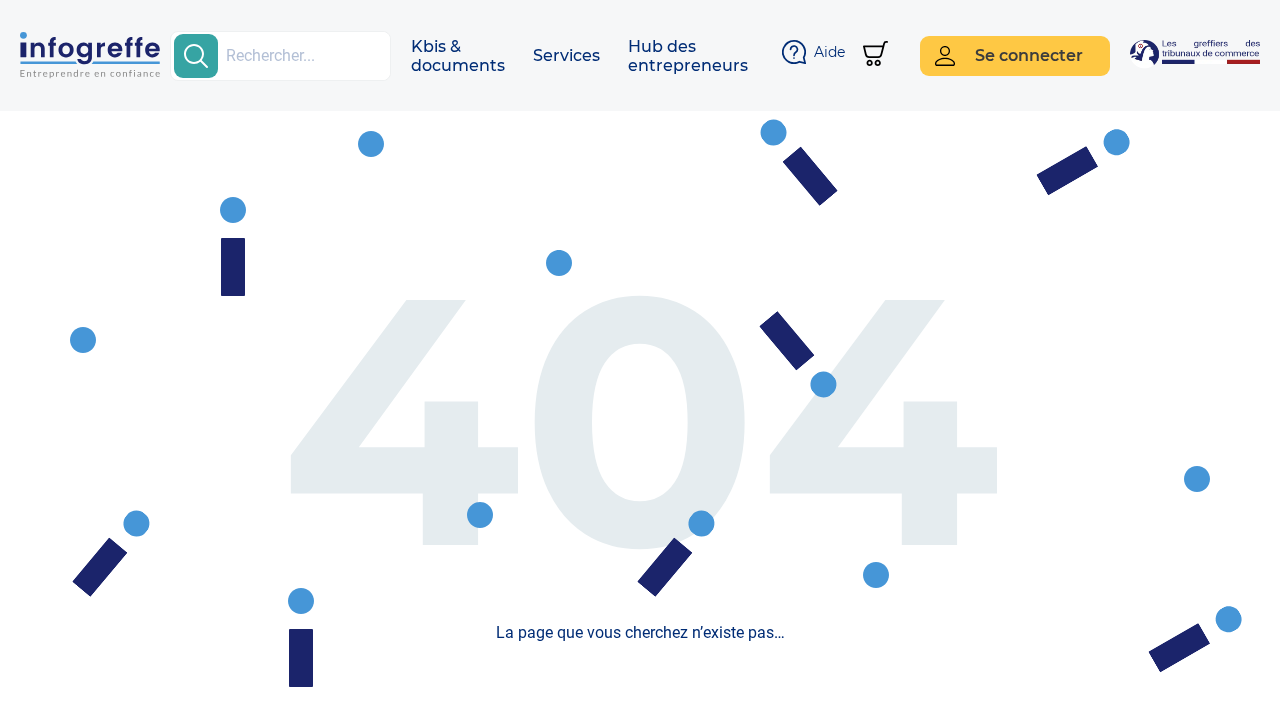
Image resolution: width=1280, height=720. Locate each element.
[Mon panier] (875, 55)
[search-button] (196, 56)
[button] (458, 56)
